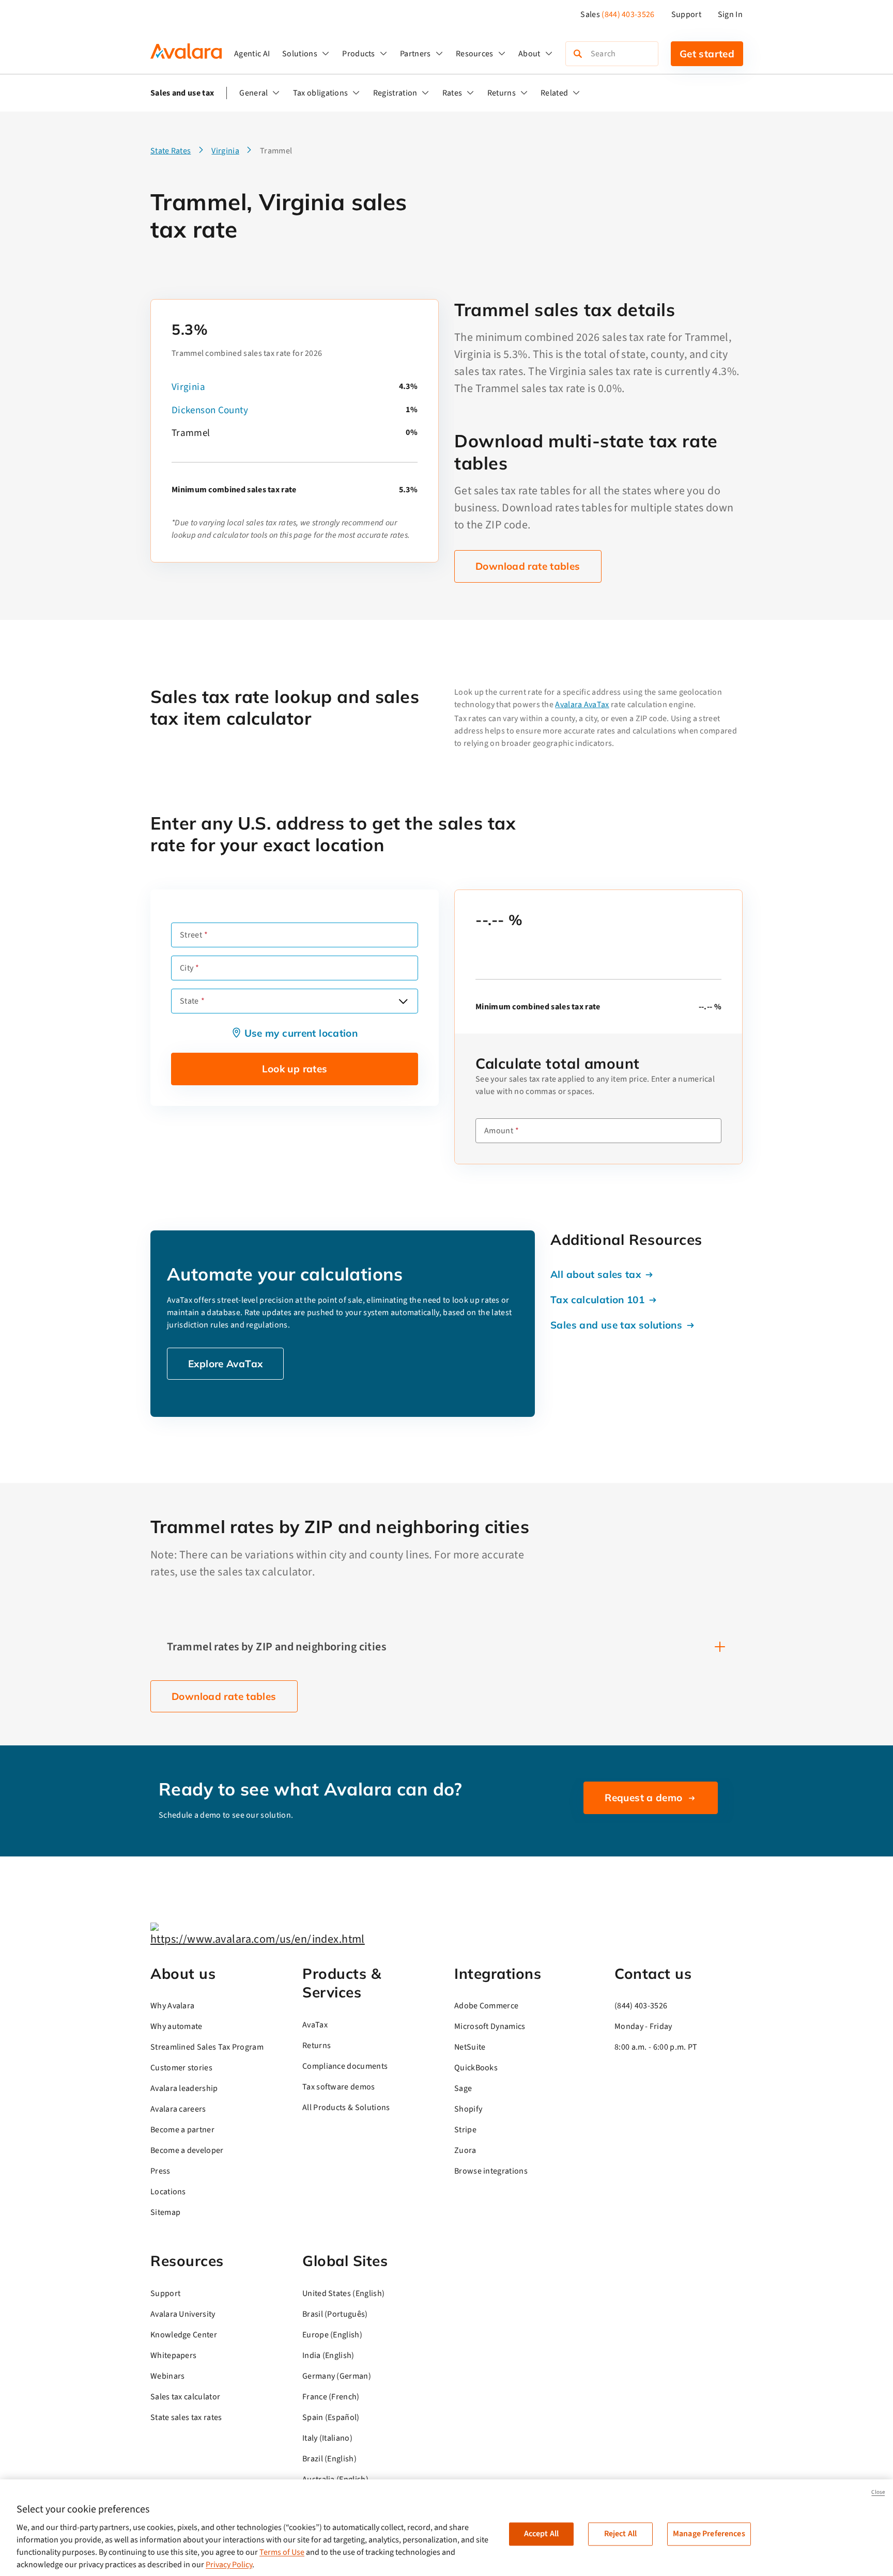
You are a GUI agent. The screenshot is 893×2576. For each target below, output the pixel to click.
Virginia (188, 387)
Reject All (621, 2534)
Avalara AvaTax (582, 705)
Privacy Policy (229, 2565)
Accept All (542, 2534)
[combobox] (295, 1001)
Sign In (730, 14)
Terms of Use (282, 2552)
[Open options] (403, 1001)
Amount (499, 1131)
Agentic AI (252, 54)
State (189, 1001)
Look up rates (295, 1069)
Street (191, 935)
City (187, 968)
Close (878, 2492)
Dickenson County (210, 410)
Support (686, 14)
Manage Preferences (709, 2534)
